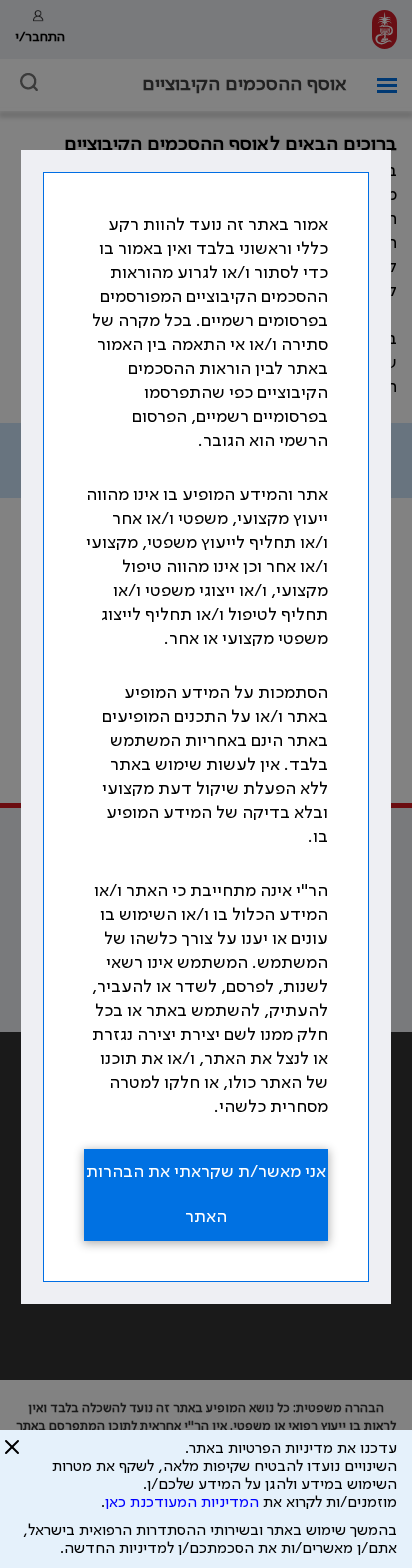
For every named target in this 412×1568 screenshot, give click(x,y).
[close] (12, 1455)
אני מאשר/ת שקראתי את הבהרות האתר (206, 1194)
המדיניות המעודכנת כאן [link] (182, 1503)
